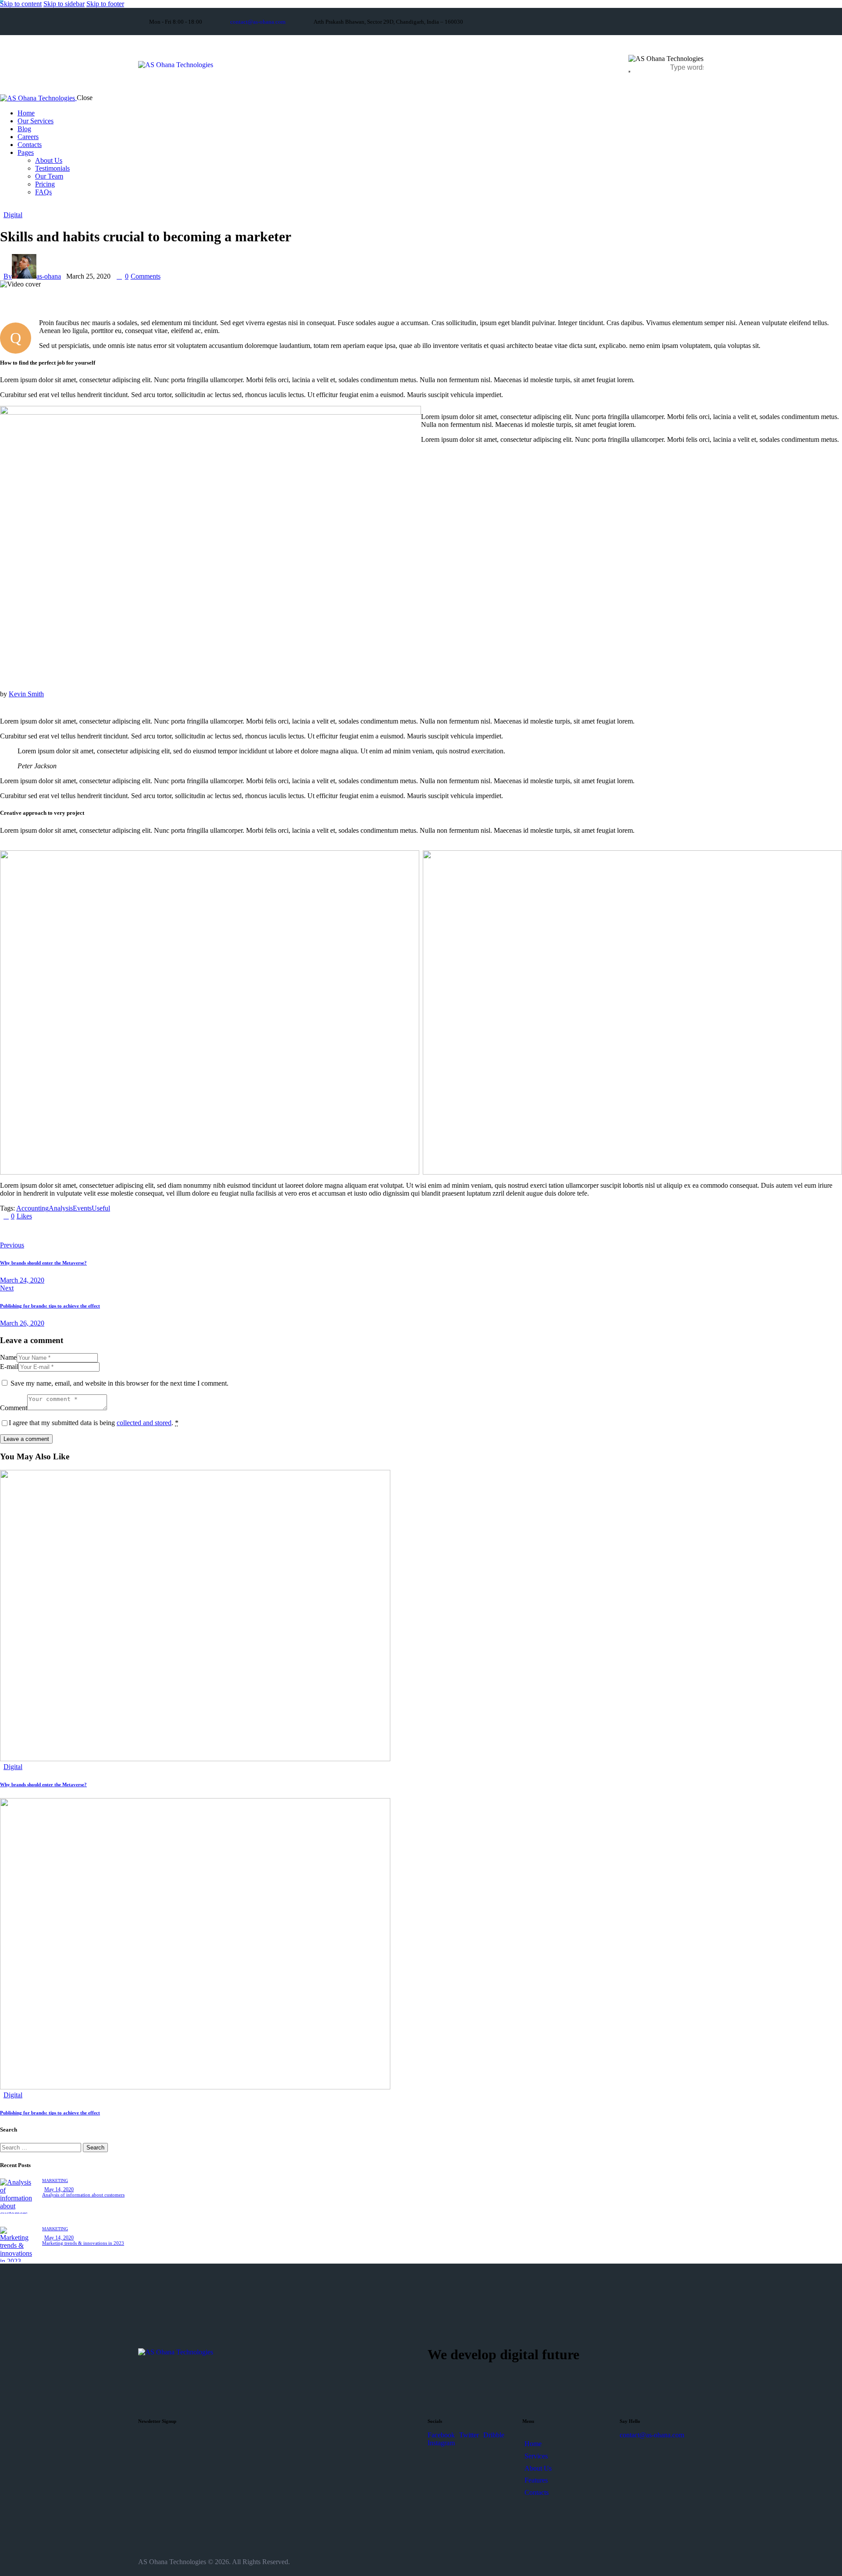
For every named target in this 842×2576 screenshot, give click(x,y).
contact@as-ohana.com (652, 2435)
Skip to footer (105, 4)
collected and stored (144, 1423)
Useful (101, 1208)
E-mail (9, 1367)
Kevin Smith (26, 694)
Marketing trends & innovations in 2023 (83, 2243)
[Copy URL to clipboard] (84, 1231)
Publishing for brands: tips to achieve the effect (50, 2113)
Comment (14, 1408)
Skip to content (21, 4)
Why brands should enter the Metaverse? (43, 1784)
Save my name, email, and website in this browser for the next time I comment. (120, 1383)
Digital (13, 215)
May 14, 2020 (59, 2189)
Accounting (32, 1208)
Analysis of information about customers (83, 2195)
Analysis (61, 1208)
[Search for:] (41, 2147)
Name (8, 1357)
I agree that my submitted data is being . (94, 1423)
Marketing (55, 2180)
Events (82, 1208)
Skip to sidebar (64, 4)
